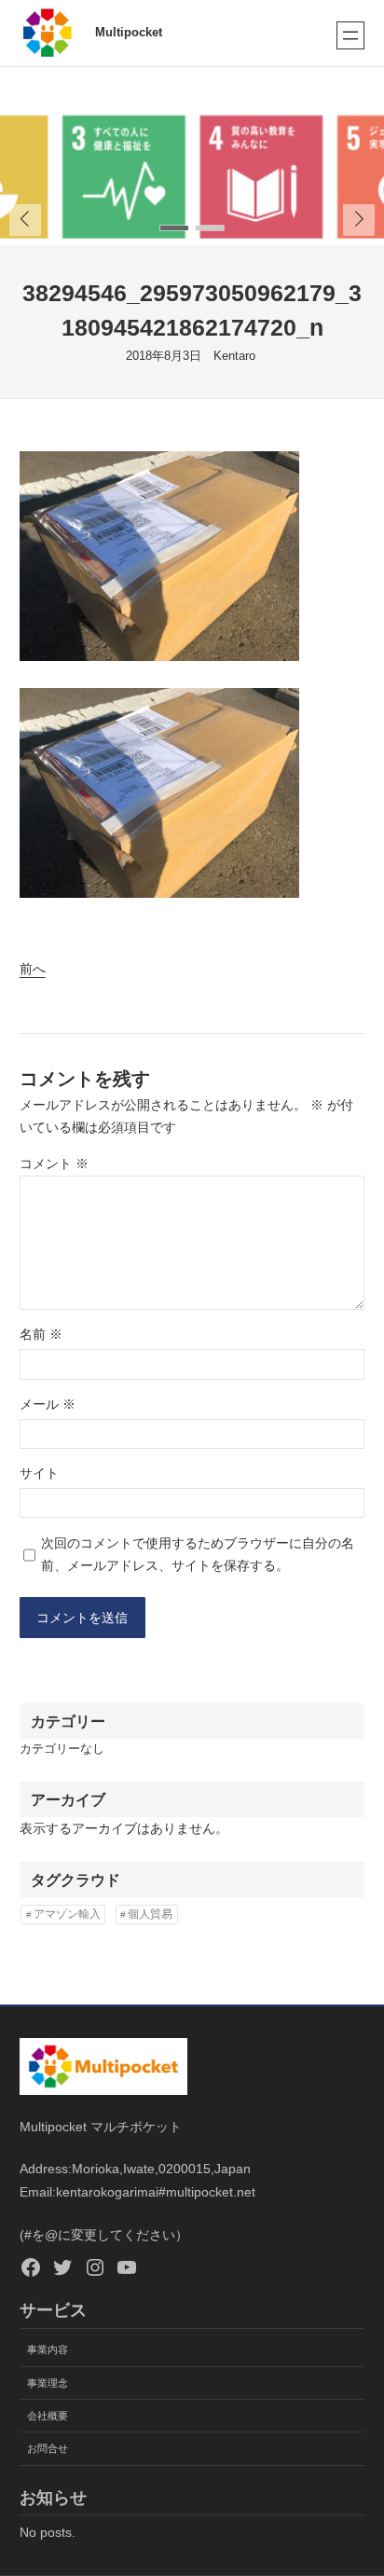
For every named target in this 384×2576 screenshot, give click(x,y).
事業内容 (48, 2349)
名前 (41, 1334)
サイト (39, 1473)
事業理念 (48, 2383)
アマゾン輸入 (67, 1914)
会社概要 (48, 2416)
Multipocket (129, 33)
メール (48, 1404)
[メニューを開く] (350, 35)
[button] (359, 220)
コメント (54, 1164)
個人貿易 (150, 1914)
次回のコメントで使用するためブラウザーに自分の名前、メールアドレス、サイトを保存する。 (198, 1555)
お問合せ (48, 2448)
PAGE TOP (357, 2483)
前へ (33, 969)
